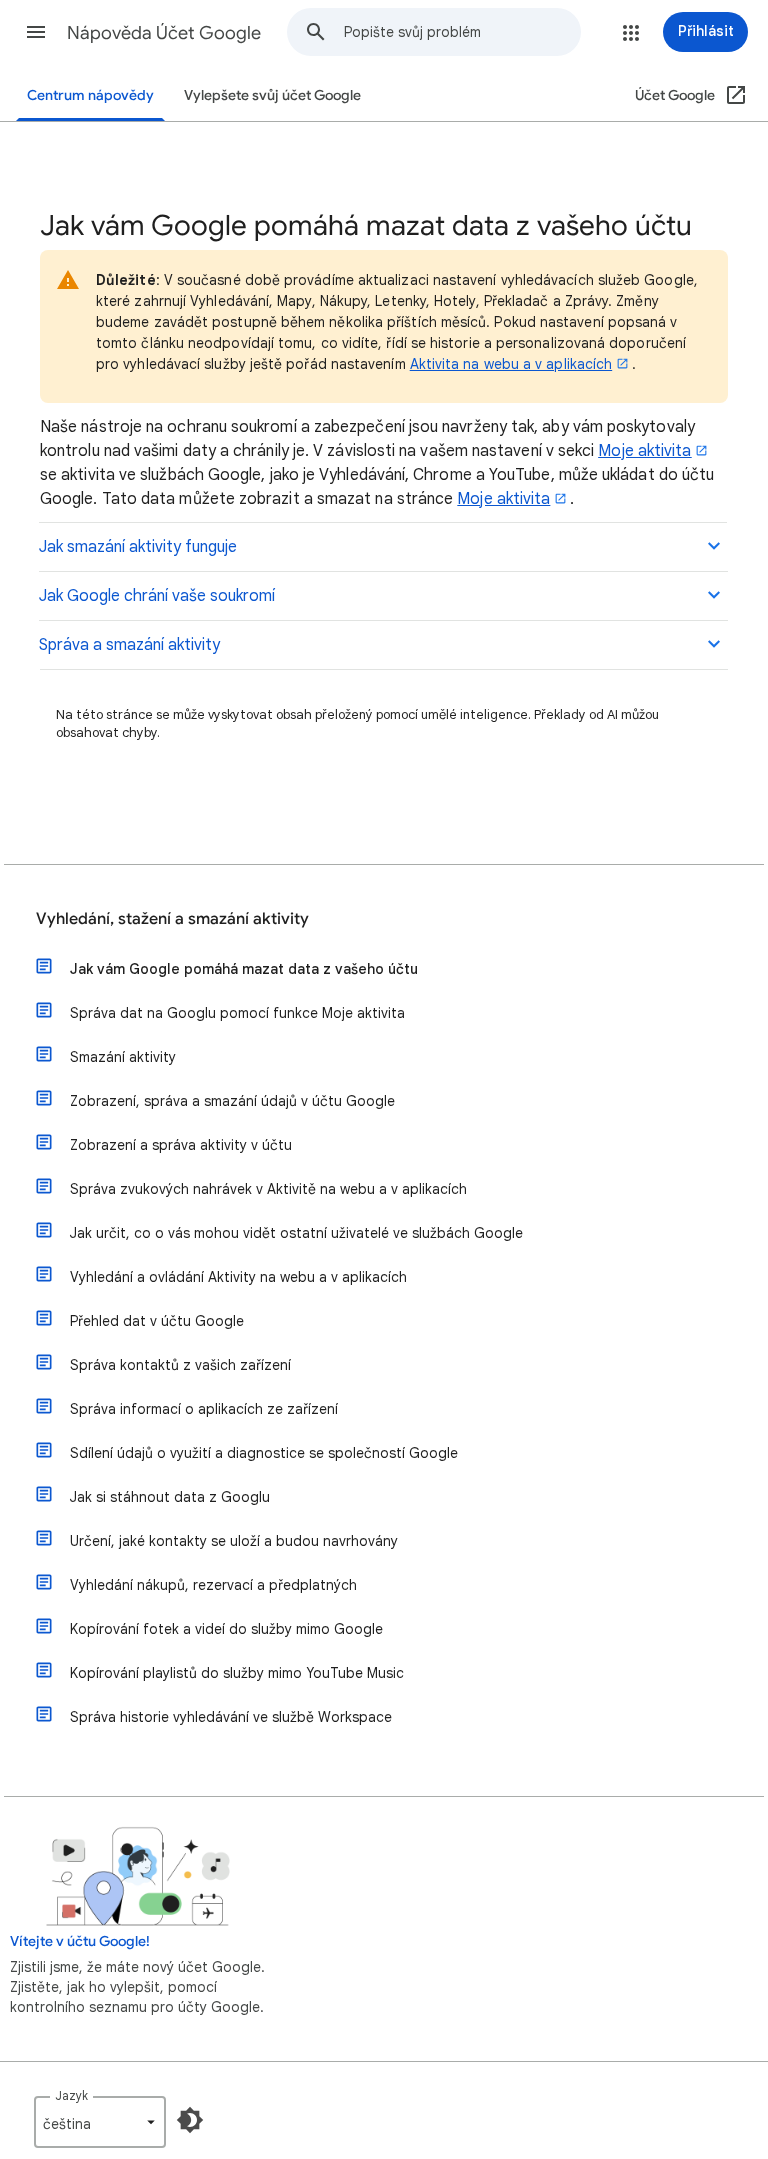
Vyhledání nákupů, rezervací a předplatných (213, 1585)
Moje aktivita (503, 499)
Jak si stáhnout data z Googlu (170, 1497)
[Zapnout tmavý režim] (190, 2120)
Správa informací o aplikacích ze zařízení (204, 1409)
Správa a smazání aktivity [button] (129, 645)
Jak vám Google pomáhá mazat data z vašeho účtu (244, 969)
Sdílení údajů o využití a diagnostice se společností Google (264, 1453)
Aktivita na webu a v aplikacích (511, 364)
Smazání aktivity (123, 1057)
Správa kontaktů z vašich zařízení (180, 1365)
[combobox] (462, 32)
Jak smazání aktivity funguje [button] (138, 547)
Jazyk (71, 2095)
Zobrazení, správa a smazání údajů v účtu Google (232, 1101)
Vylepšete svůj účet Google (272, 95)
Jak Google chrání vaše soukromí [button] (157, 596)
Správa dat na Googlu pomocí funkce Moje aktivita (237, 1013)
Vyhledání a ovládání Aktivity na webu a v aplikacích (238, 1277)
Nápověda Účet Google (164, 33)
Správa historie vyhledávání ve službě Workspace (231, 1717)
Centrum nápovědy (90, 95)
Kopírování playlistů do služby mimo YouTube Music (237, 1673)
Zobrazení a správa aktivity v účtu (181, 1145)
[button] (36, 32)
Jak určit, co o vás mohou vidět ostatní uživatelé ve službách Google (296, 1233)
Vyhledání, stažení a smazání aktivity (172, 919)
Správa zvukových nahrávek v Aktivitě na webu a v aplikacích (268, 1189)
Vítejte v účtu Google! (80, 1941)
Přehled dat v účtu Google (157, 1321)
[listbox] (100, 2122)
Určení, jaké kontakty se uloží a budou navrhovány (234, 1541)
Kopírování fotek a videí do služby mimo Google (226, 1629)
